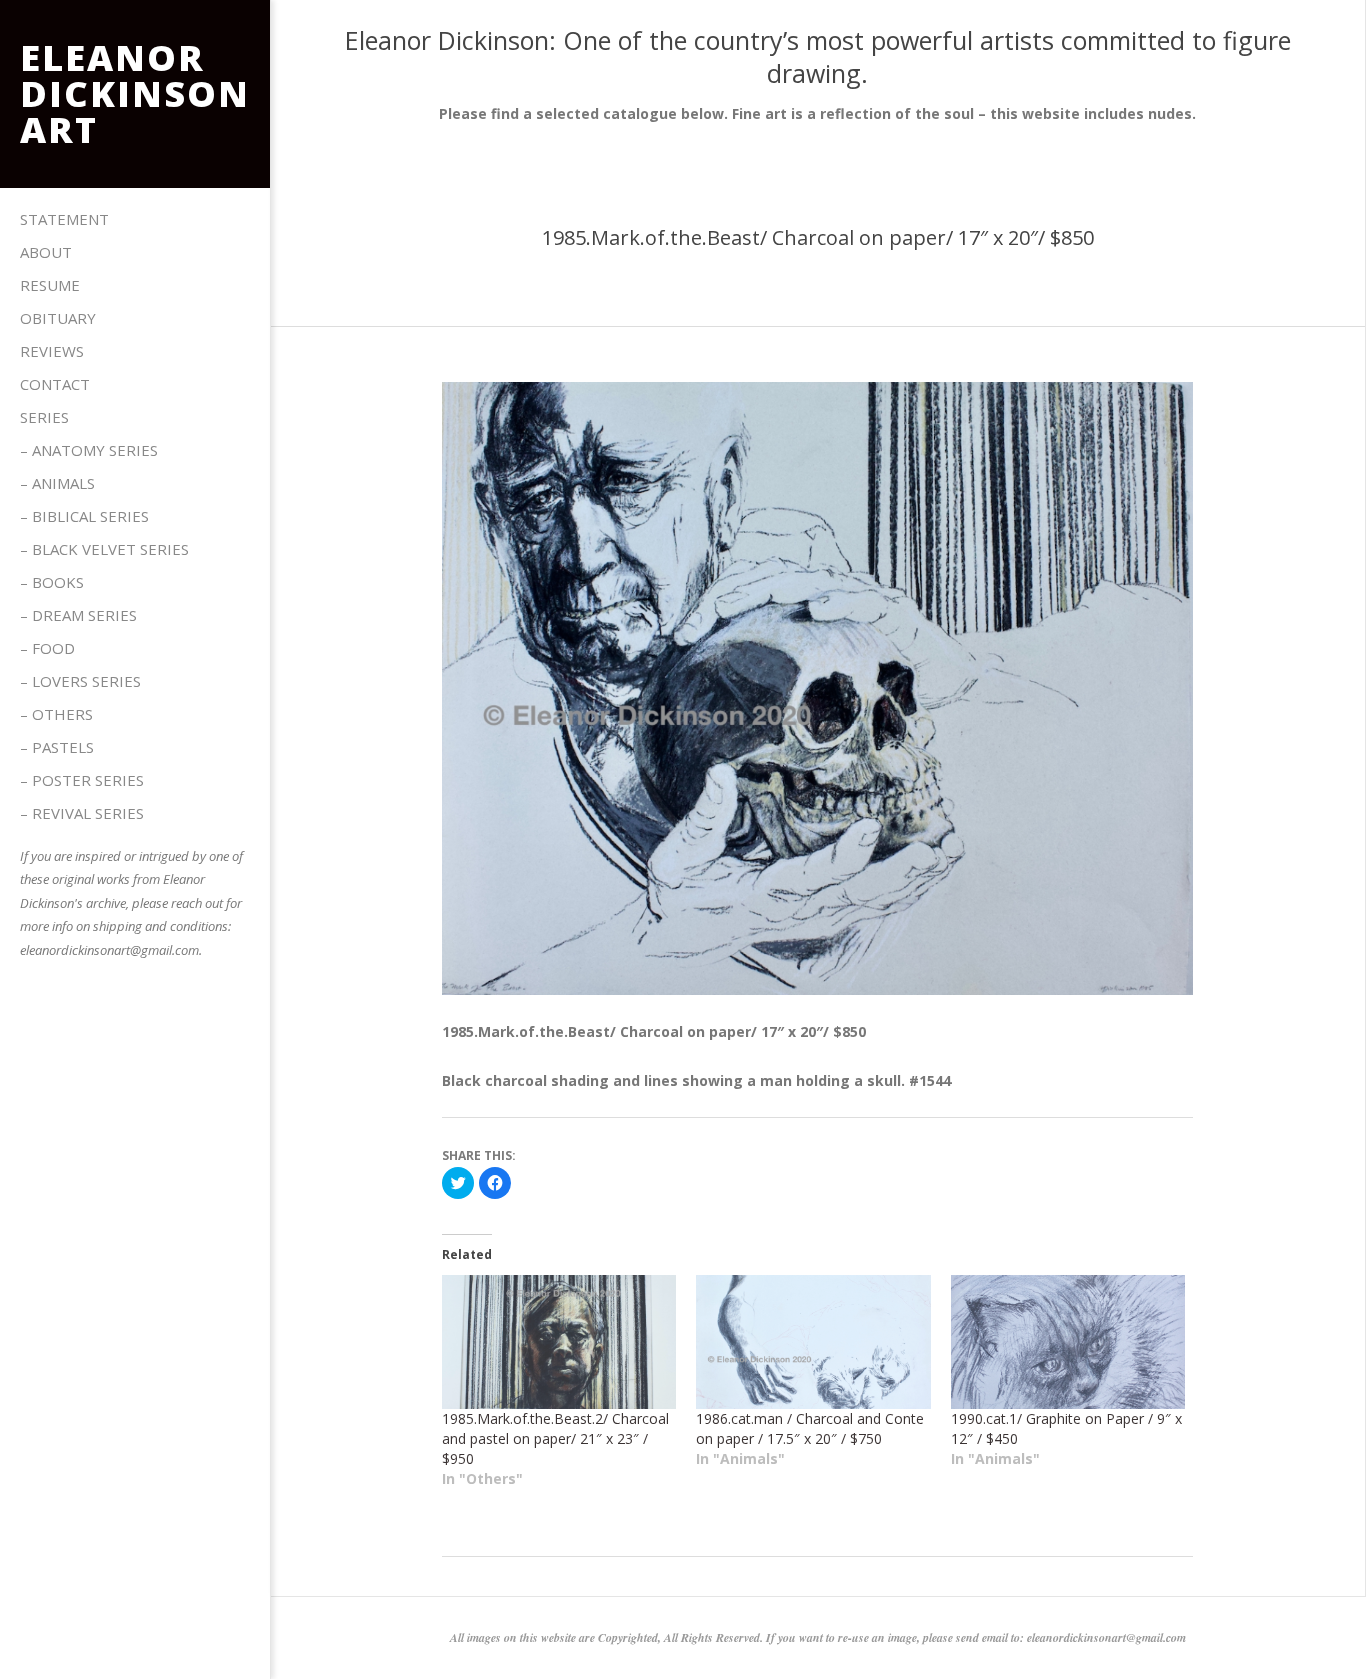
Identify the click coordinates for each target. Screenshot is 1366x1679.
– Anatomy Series (89, 450)
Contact (55, 384)
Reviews (52, 351)
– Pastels (57, 747)
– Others (56, 714)
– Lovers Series (80, 681)
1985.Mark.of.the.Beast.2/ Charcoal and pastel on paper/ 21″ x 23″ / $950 (555, 1438)
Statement (64, 219)
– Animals (57, 483)
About (46, 252)
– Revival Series (82, 813)
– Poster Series (82, 780)
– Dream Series (78, 615)
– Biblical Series (84, 516)
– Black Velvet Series (104, 549)
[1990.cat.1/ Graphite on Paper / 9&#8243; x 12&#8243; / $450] (1068, 1342)
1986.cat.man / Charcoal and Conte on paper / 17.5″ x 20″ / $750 (810, 1428)
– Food (47, 648)
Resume (50, 285)
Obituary (58, 318)
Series (44, 417)
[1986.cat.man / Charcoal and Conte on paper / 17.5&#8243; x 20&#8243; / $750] (813, 1342)
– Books (52, 582)
